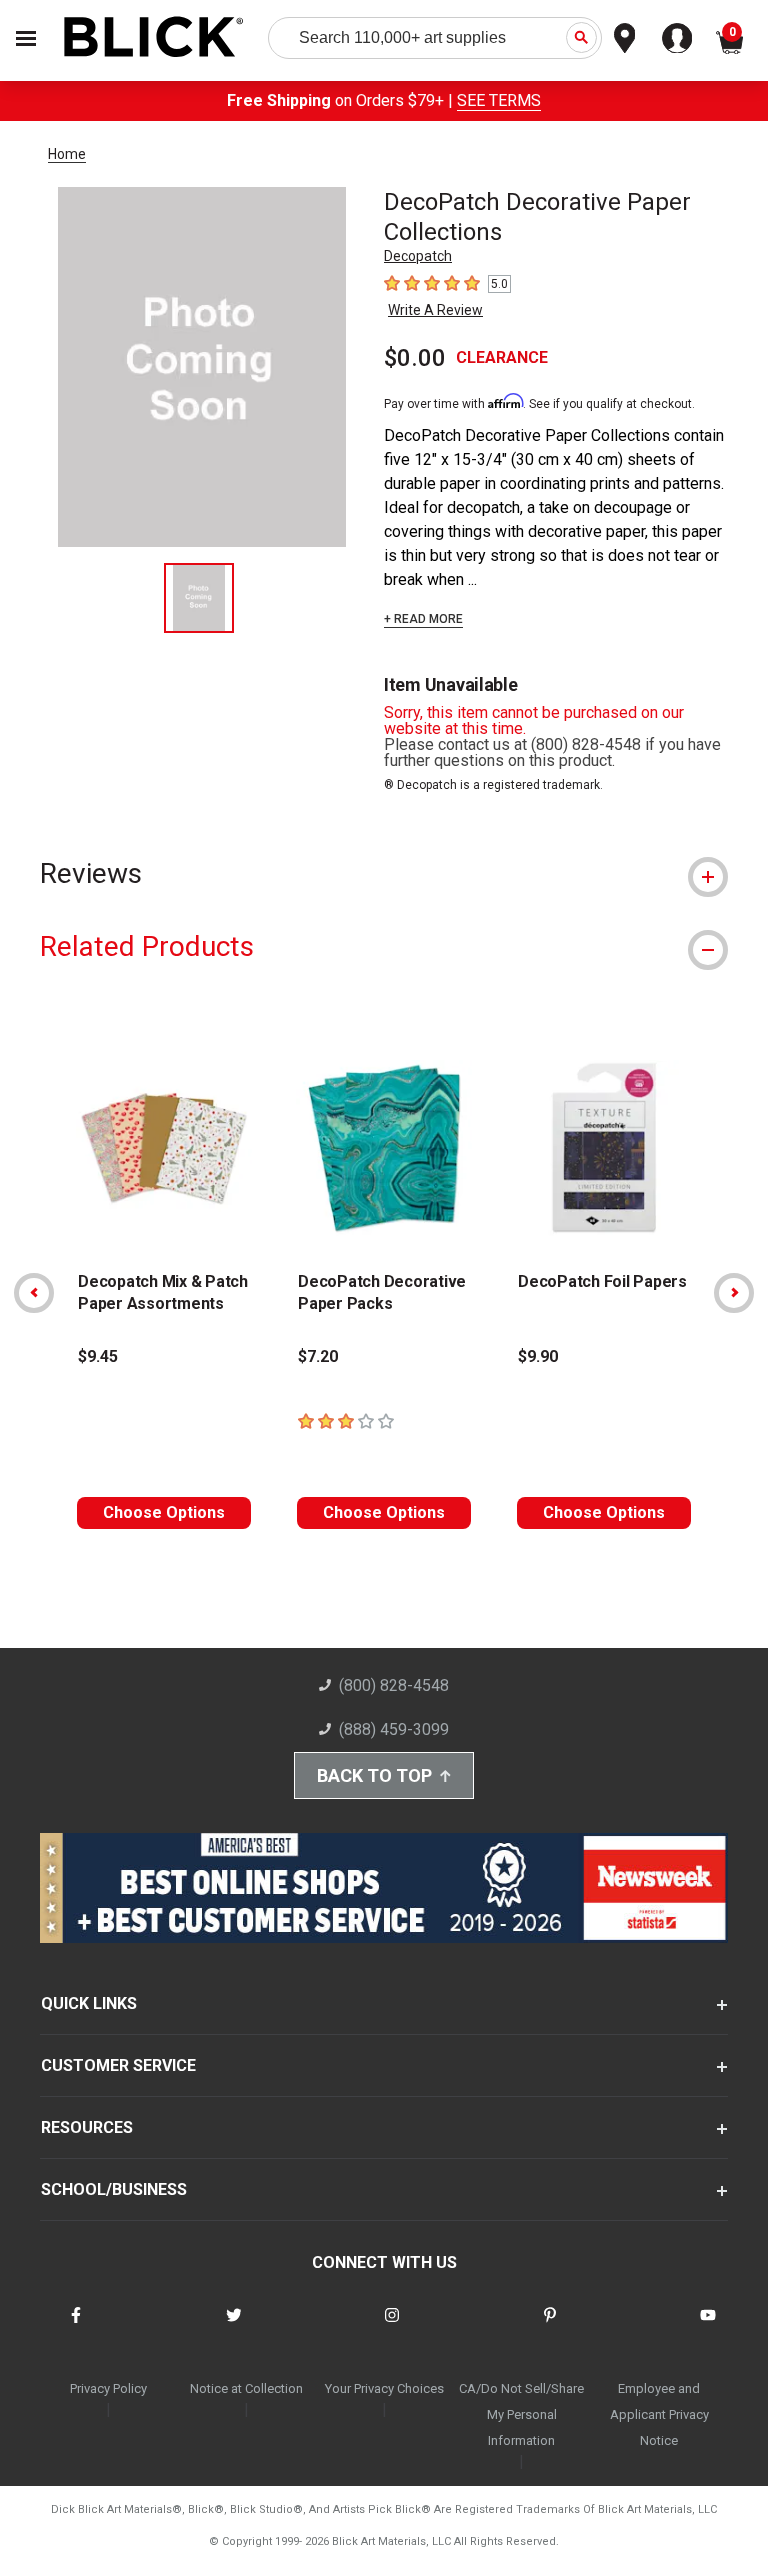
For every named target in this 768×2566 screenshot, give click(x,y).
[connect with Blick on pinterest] (550, 2327)
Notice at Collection (246, 2388)
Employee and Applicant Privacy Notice (659, 2414)
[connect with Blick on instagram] (392, 2327)
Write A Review (435, 310)
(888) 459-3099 (394, 1729)
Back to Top (374, 1775)
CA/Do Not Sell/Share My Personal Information (521, 2414)
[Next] (734, 1293)
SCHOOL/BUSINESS (114, 2189)
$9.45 (98, 1356)
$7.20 (318, 1356)
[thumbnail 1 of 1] (199, 598)
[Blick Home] (154, 38)
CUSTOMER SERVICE (118, 2065)
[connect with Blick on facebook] (76, 2327)
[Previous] (34, 1293)
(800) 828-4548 (394, 1685)
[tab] (384, 873)
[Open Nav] (26, 38)
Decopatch (418, 256)
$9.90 (538, 1356)
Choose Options (164, 1512)
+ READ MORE (423, 619)
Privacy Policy (108, 2388)
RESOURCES (87, 2127)
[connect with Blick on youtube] (708, 2327)
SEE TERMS (499, 100)
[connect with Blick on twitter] (234, 2327)
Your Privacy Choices (384, 2388)
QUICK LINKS (89, 2003)
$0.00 (415, 358)
